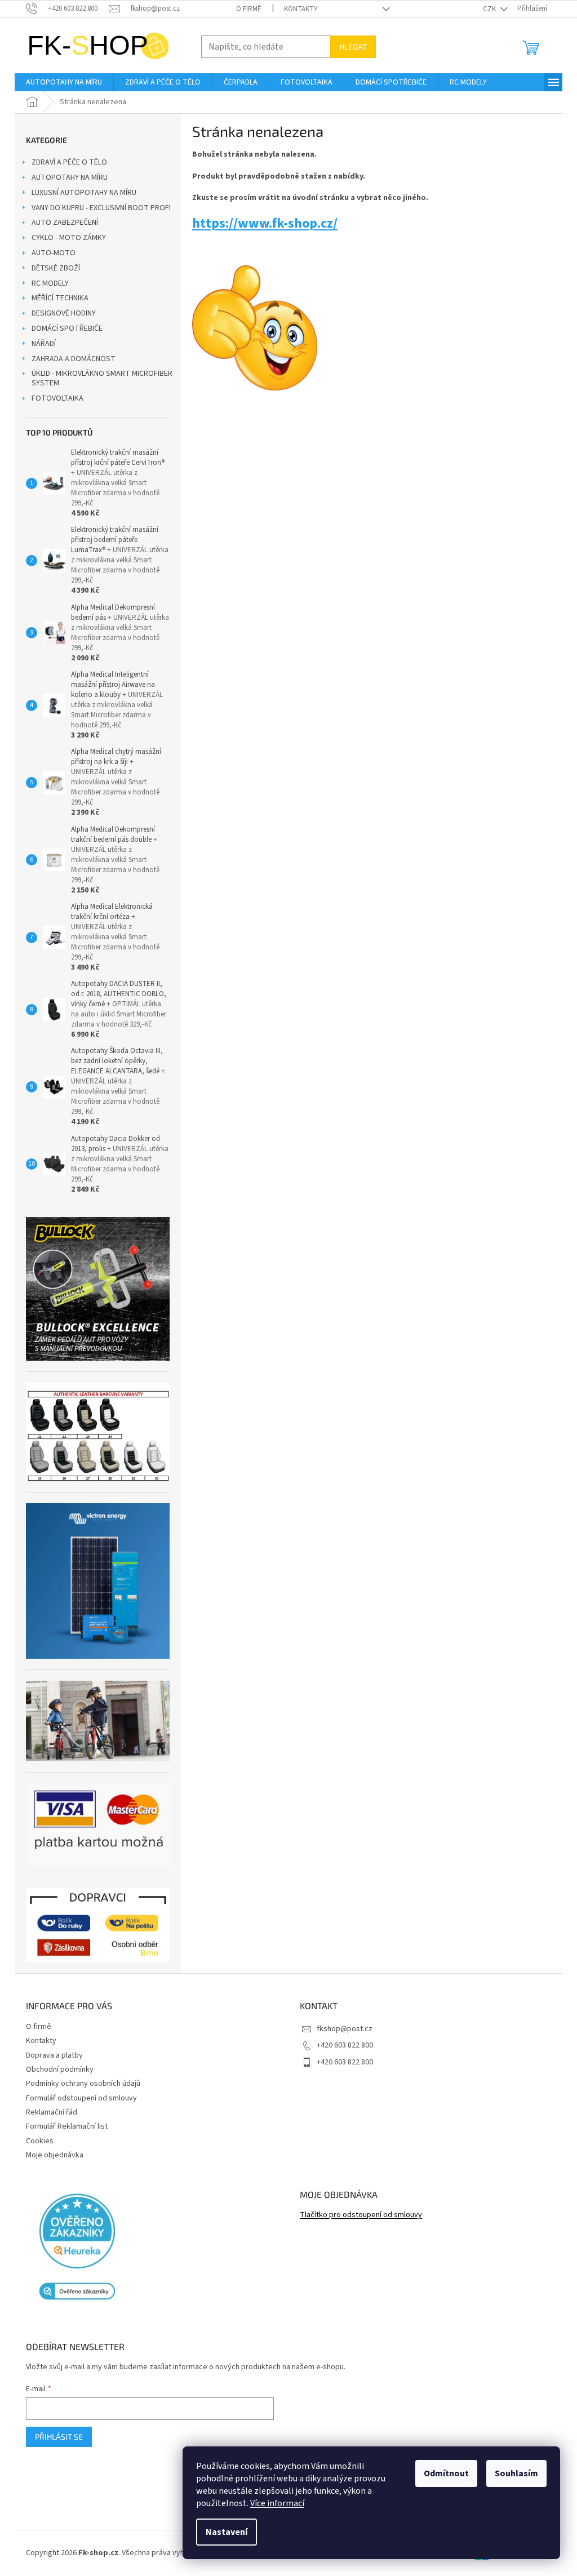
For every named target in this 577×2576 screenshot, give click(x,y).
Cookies (40, 2141)
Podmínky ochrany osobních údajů (83, 2084)
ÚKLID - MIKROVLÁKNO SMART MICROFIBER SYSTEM (102, 378)
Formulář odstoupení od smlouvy (81, 2098)
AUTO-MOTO (54, 253)
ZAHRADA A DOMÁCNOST (74, 359)
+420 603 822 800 (345, 2045)
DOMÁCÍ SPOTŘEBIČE (67, 328)
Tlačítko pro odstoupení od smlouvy (361, 2215)
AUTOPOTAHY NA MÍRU (70, 177)
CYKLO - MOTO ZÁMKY (69, 238)
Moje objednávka (55, 2155)
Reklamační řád (52, 2112)
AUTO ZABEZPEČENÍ (65, 223)
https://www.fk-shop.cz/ (265, 223)
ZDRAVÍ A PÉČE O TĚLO (69, 162)
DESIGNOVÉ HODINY (64, 313)
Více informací (277, 2503)
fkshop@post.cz (345, 2029)
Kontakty (301, 9)
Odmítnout (446, 2473)
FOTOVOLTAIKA (57, 398)
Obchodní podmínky (60, 2069)
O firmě (249, 9)
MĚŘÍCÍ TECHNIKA (60, 298)
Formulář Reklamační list (67, 2126)
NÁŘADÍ (44, 344)
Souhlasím (516, 2473)
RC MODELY (50, 283)
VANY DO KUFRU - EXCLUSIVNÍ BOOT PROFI (101, 208)
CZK (490, 9)
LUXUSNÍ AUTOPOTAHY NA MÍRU (84, 193)
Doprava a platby (54, 2055)
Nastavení (227, 2532)
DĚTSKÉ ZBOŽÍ (56, 268)
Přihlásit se (59, 2437)
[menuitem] (64, 82)
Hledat (353, 46)
